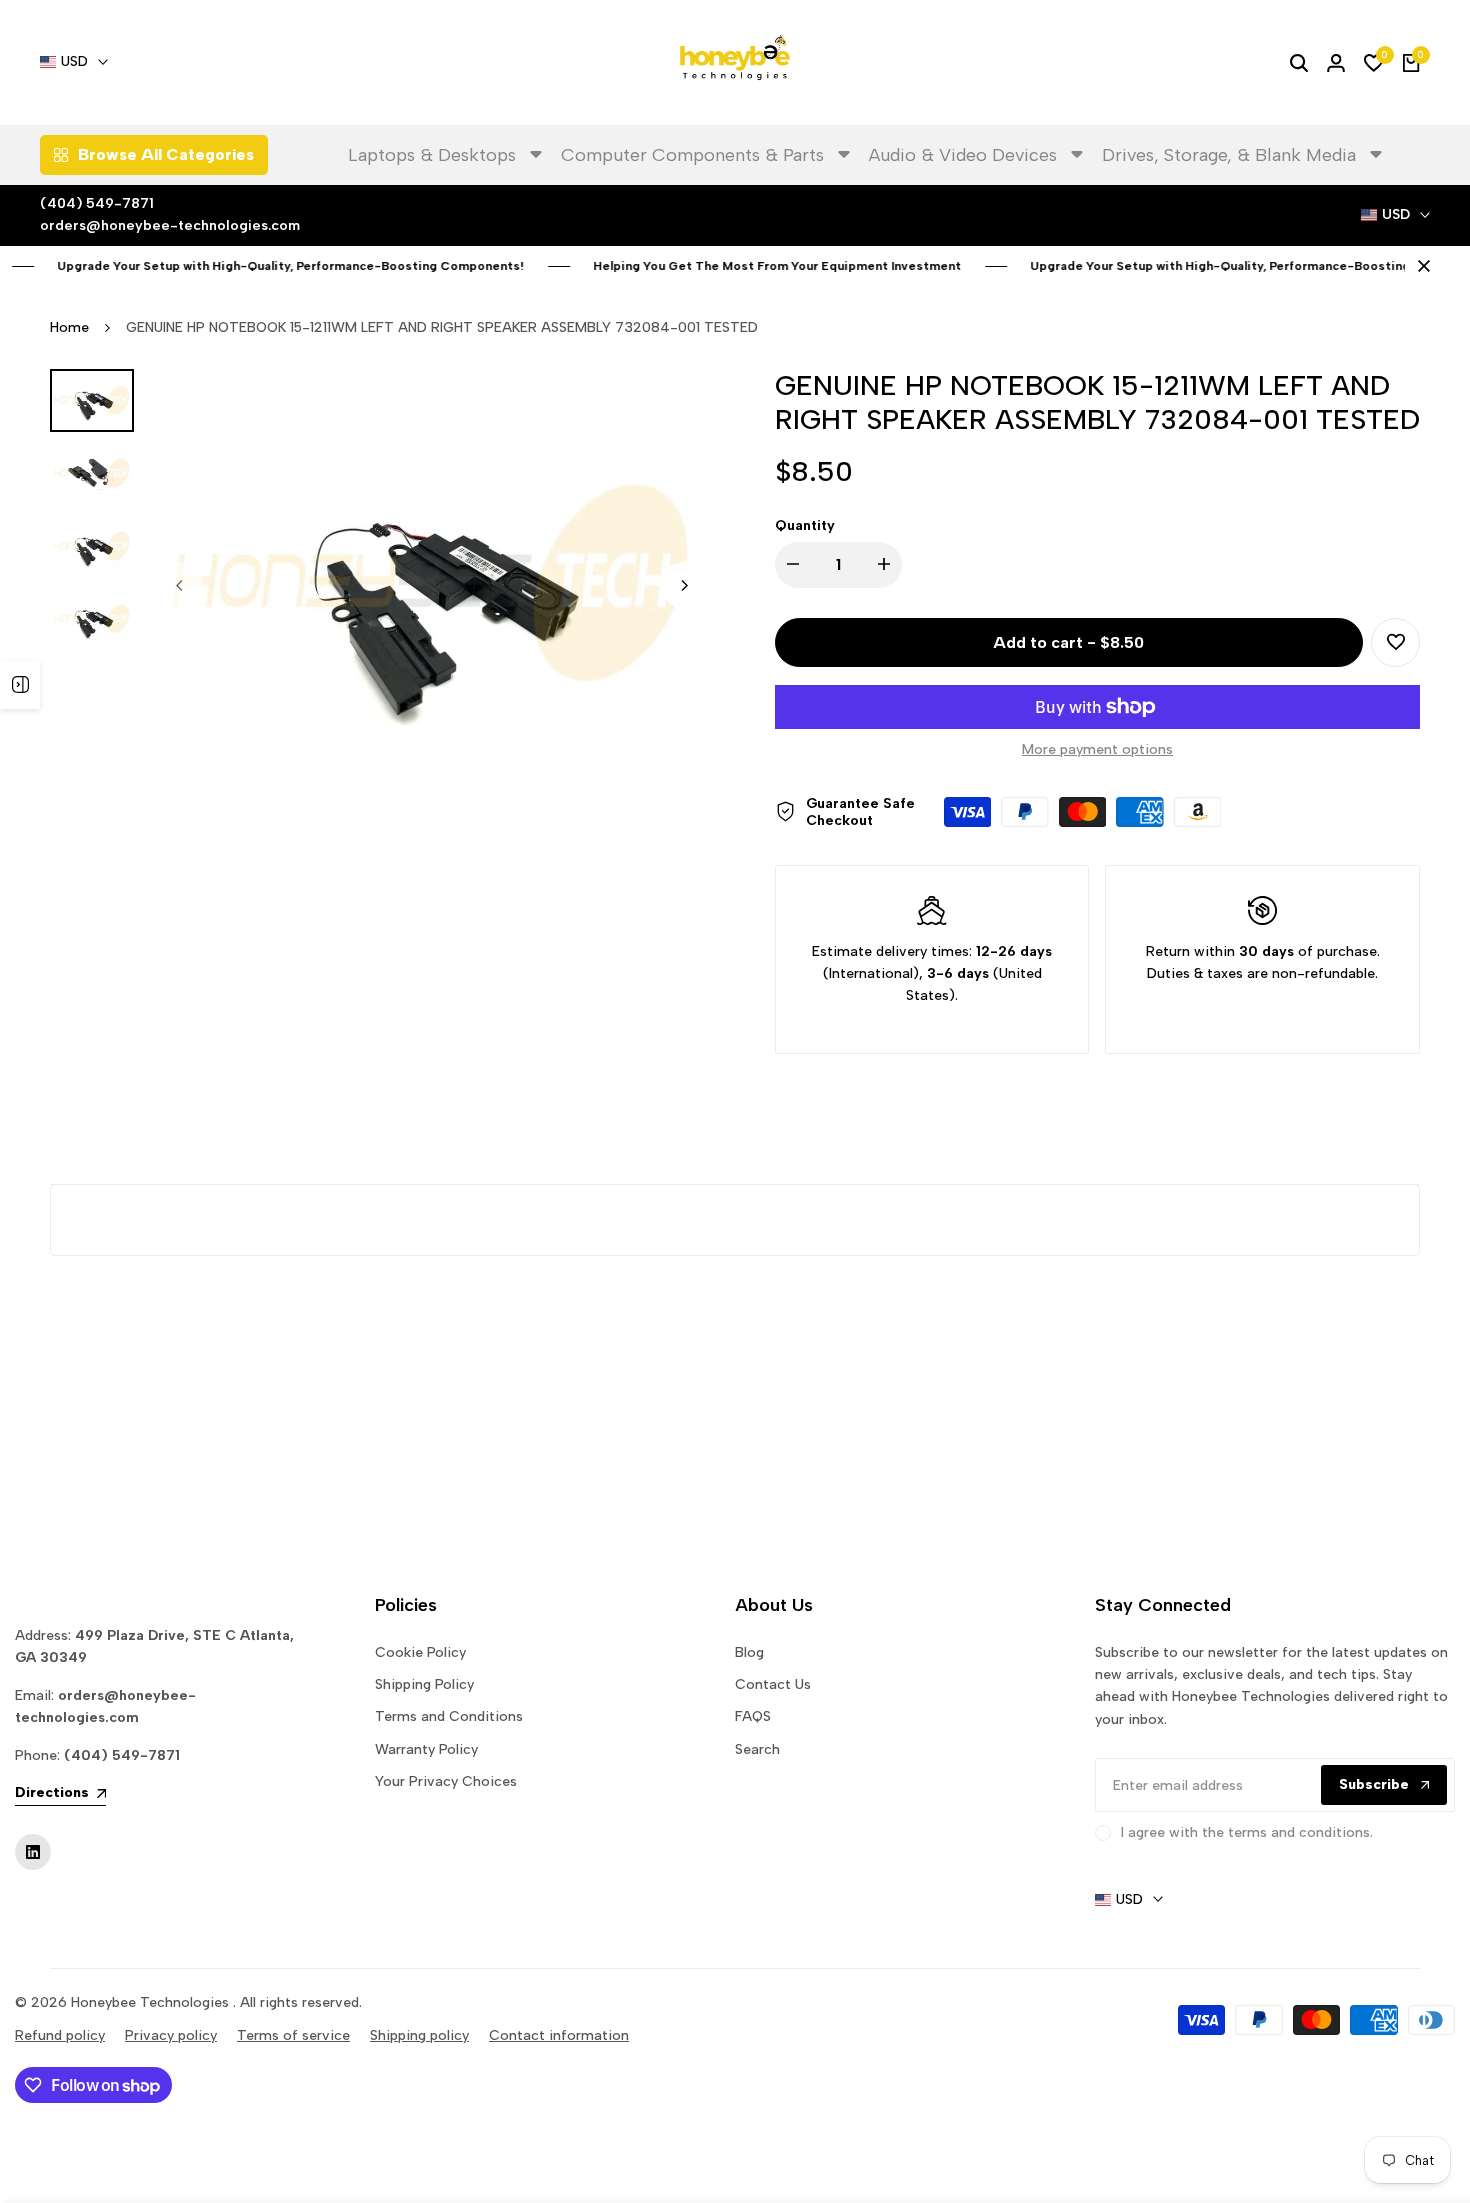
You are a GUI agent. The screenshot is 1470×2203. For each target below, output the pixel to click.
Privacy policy (171, 2035)
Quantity (805, 525)
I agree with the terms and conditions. (1247, 1832)
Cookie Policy (420, 1652)
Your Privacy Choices (446, 1781)
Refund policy (60, 2035)
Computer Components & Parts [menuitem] (692, 155)
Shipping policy (419, 2035)
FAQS (753, 1716)
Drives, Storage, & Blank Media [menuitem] (1229, 155)
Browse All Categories (166, 154)
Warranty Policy (426, 1749)
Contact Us (773, 1684)
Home (69, 327)
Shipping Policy (424, 1684)
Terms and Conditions (449, 1716)
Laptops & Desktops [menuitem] (432, 155)
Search (757, 1749)
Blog (749, 1652)
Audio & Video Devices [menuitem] (963, 155)
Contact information (559, 2035)
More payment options (1097, 749)
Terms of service (293, 2035)
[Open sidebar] (20, 685)
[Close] (1420, 266)
